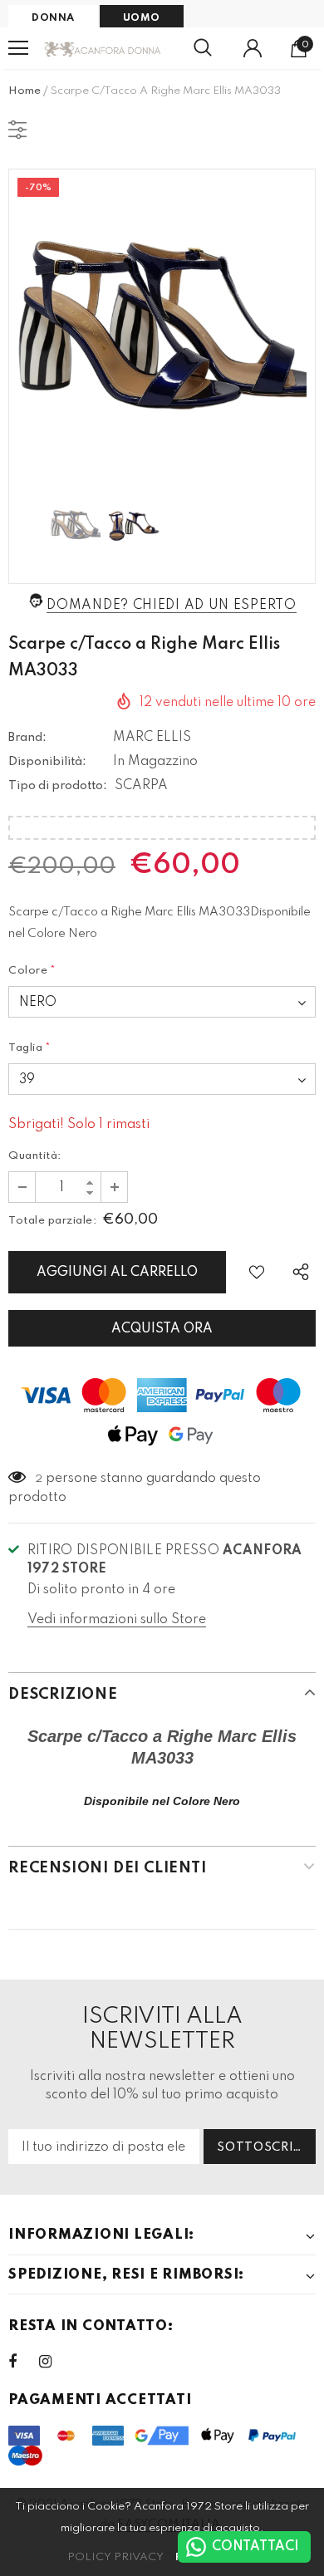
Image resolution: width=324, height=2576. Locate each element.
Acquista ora (162, 1329)
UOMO (142, 18)
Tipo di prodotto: (58, 786)
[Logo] (103, 49)
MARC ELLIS (152, 738)
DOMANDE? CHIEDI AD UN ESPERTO (171, 606)
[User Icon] (253, 48)
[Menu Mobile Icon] (18, 48)
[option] (162, 322)
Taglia (30, 1048)
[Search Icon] (203, 48)
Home (25, 91)
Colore (32, 971)
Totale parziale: (52, 1221)
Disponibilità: (47, 762)
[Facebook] (23, 2362)
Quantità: (35, 1156)
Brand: (27, 738)
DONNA (53, 18)
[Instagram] (54, 2362)
